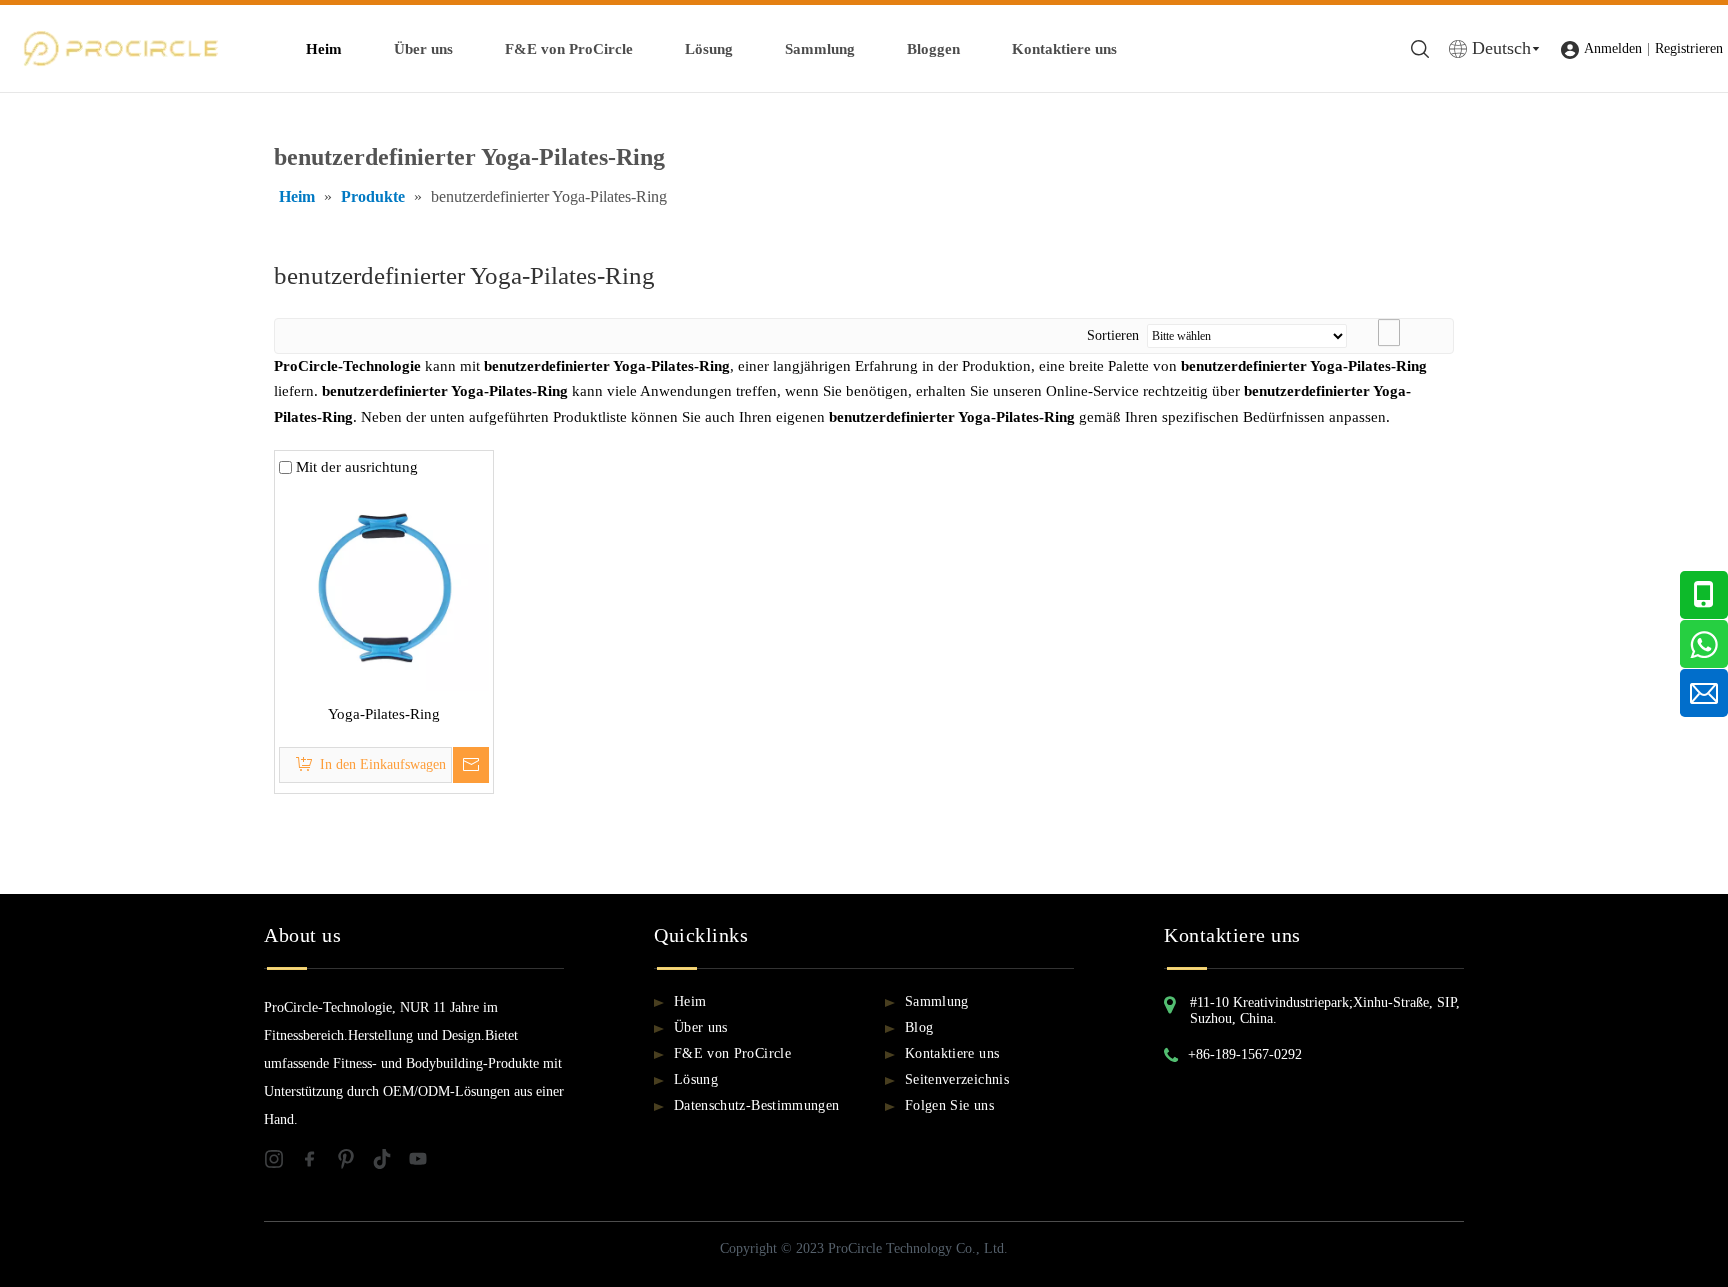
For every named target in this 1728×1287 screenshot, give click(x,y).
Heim (324, 49)
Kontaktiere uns (1064, 49)
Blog (919, 1027)
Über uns (423, 49)
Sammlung (820, 49)
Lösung (709, 49)
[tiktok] (390, 1162)
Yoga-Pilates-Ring (384, 714)
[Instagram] (282, 1162)
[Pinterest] (354, 1162)
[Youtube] (424, 1162)
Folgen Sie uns (949, 1105)
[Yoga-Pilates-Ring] (384, 584)
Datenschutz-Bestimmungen (756, 1105)
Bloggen (933, 49)
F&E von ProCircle (569, 49)
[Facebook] (318, 1162)
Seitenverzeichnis (957, 1079)
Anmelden (1613, 48)
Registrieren (1689, 48)
